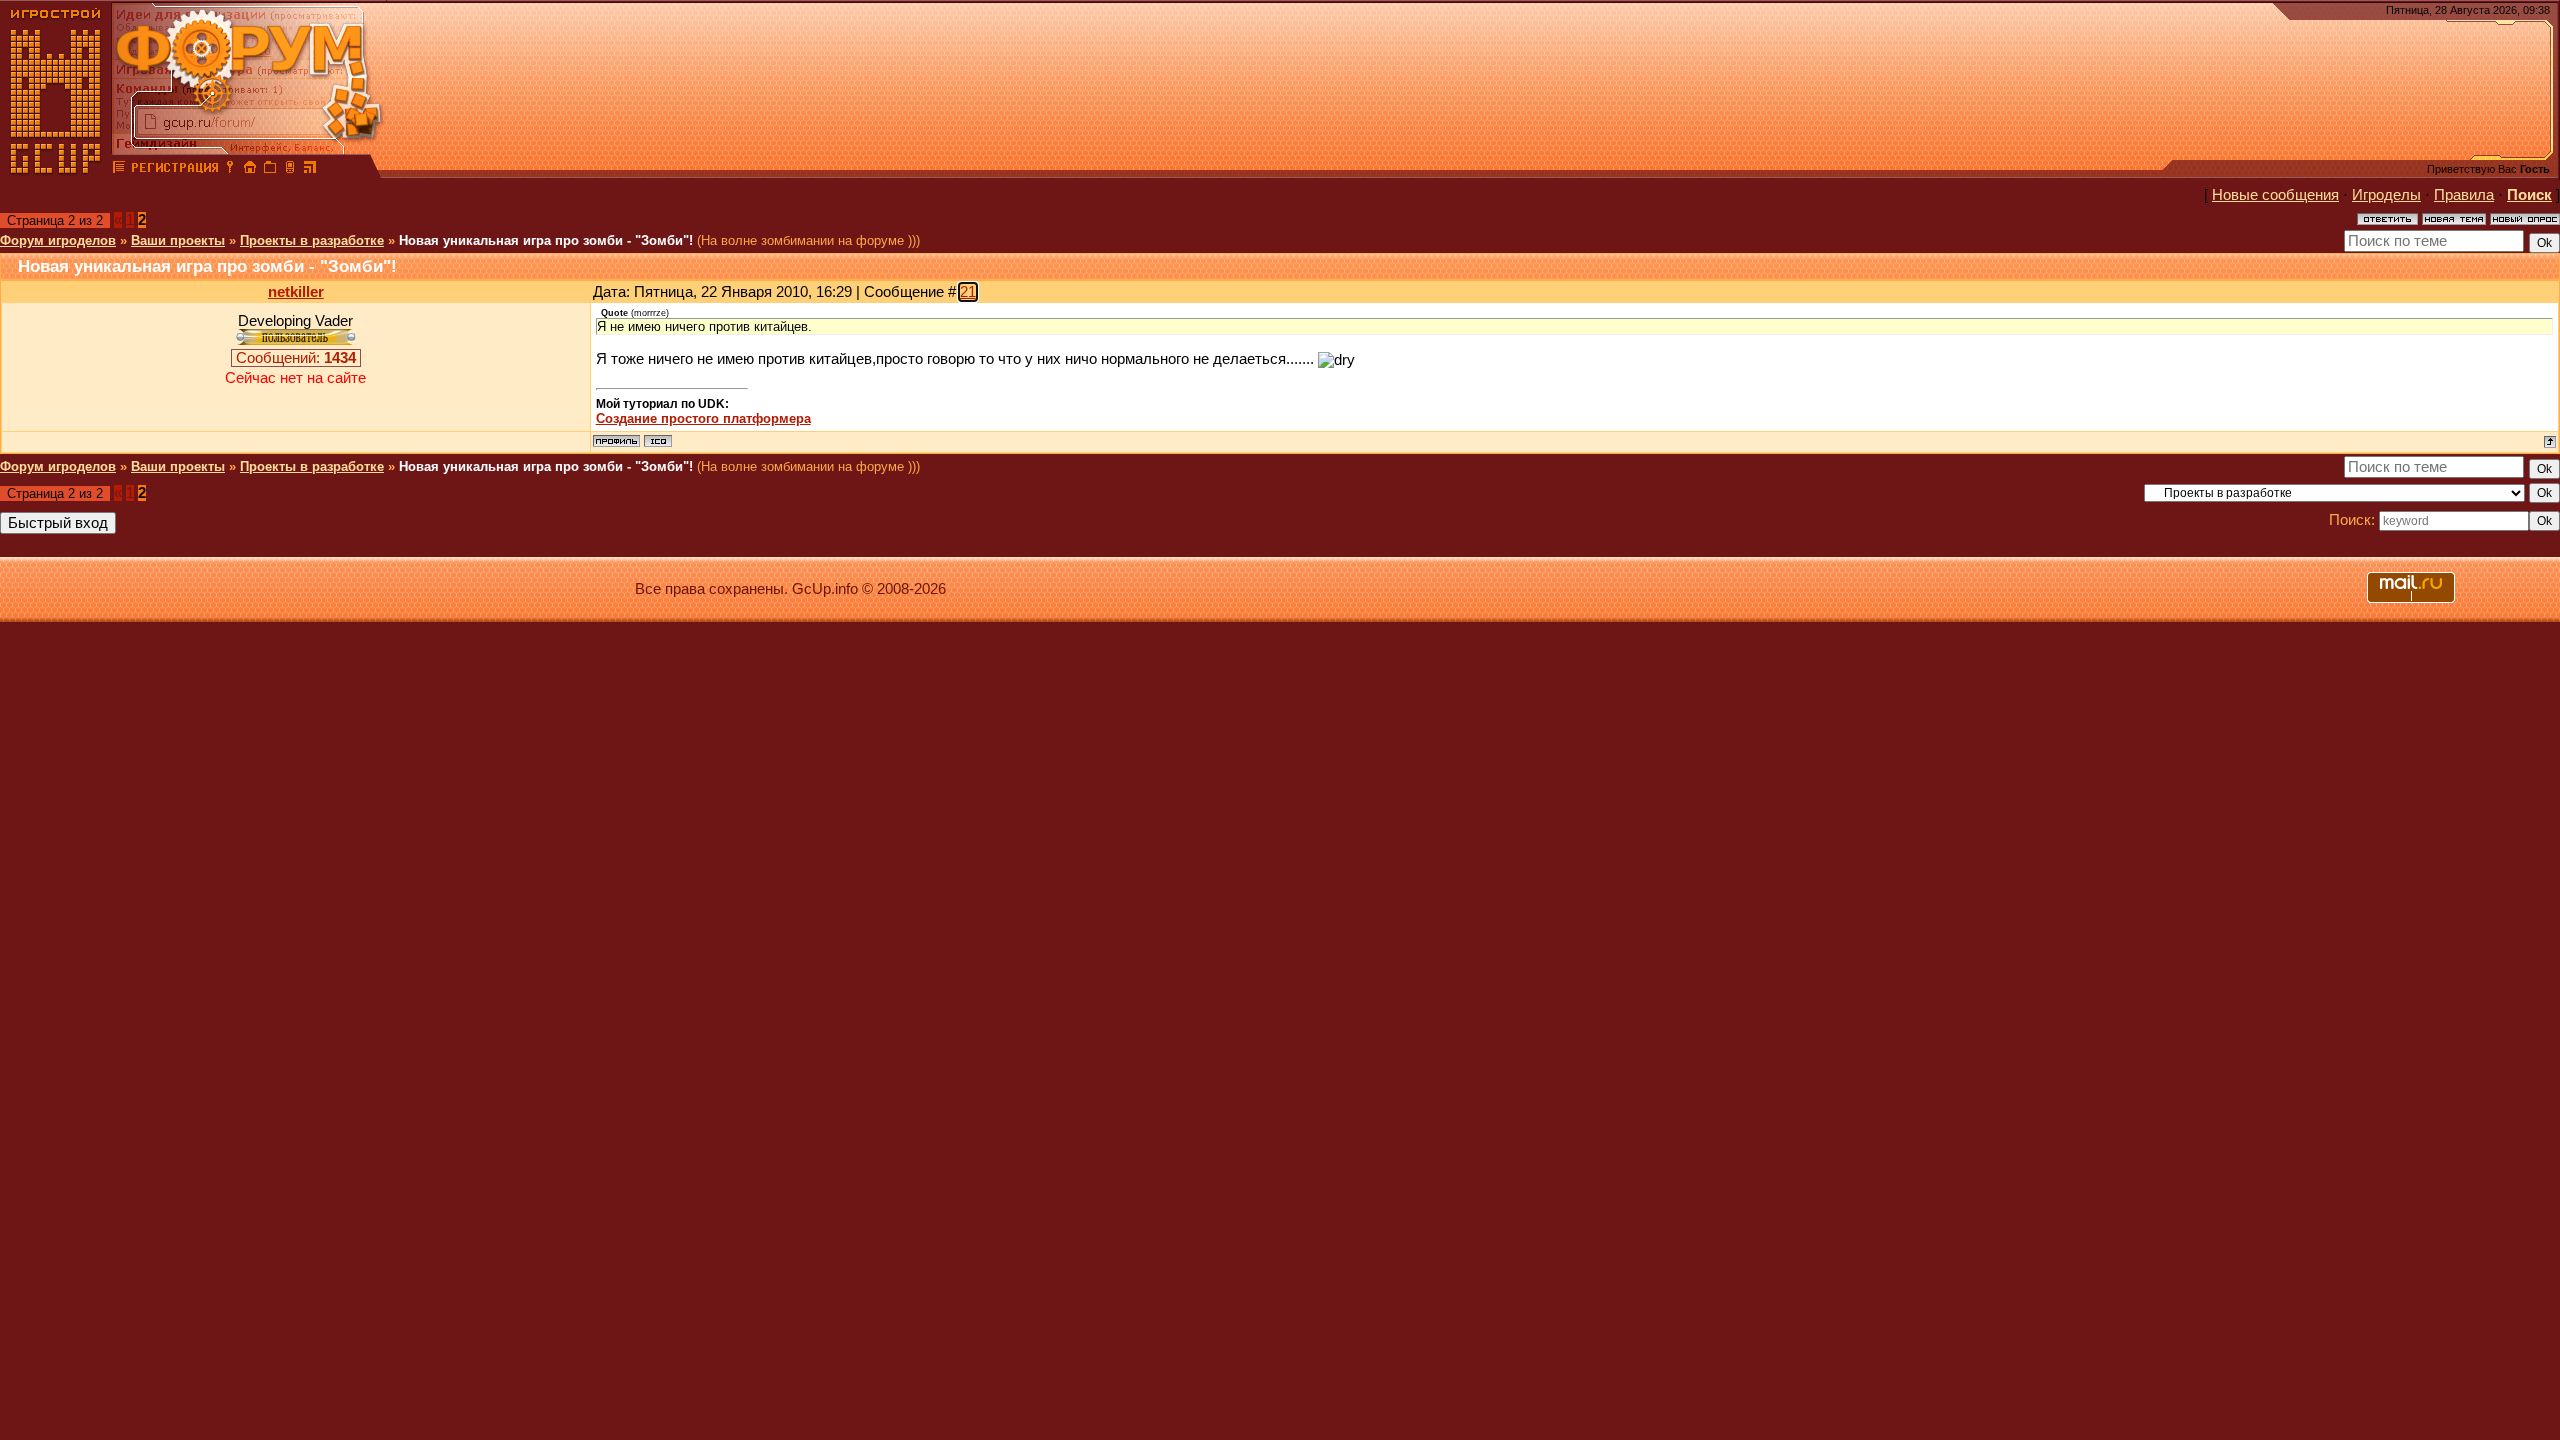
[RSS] (310, 170)
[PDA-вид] (290, 170)
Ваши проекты (178, 240)
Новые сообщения (2275, 195)
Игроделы (2386, 195)
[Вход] (230, 170)
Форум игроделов (58, 240)
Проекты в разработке (312, 240)
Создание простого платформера (703, 418)
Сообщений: (296, 358)
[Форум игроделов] (119, 170)
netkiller (296, 292)
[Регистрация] (174, 170)
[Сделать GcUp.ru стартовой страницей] (250, 170)
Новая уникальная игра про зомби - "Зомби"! (546, 240)
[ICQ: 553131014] (658, 441)
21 (968, 292)
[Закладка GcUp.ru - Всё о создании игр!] (270, 170)
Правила (2464, 195)
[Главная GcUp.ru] (56, 170)
